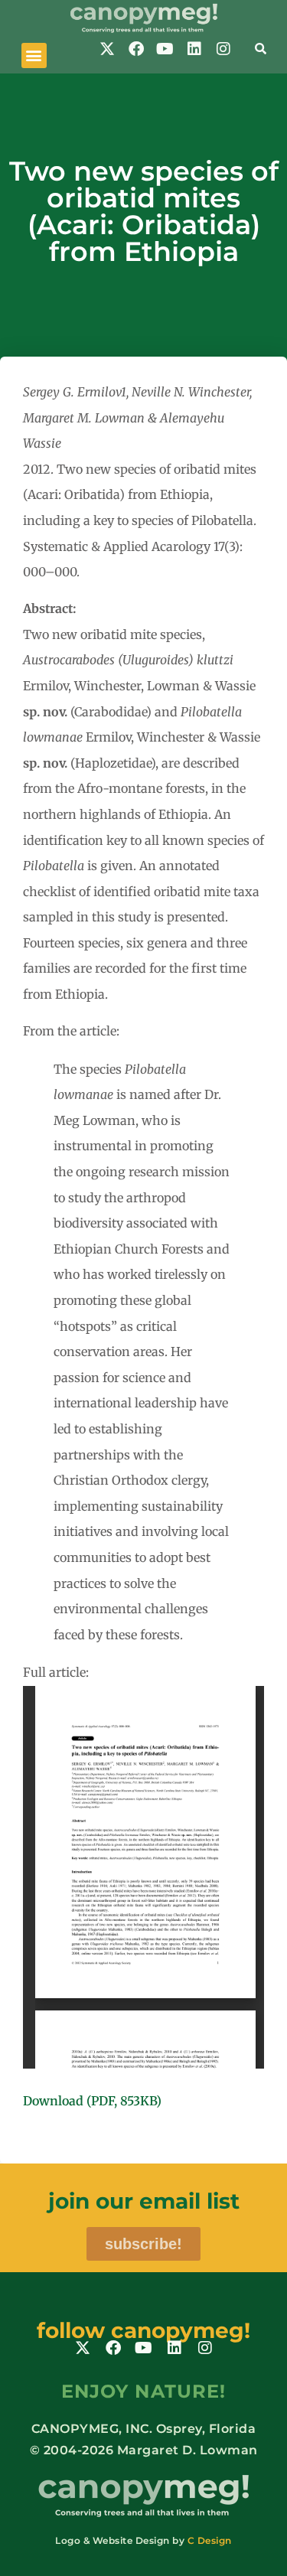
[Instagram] (223, 49)
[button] (34, 55)
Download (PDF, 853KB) (92, 2101)
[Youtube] (165, 49)
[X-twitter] (107, 49)
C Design (210, 2540)
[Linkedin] (194, 49)
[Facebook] (136, 49)
